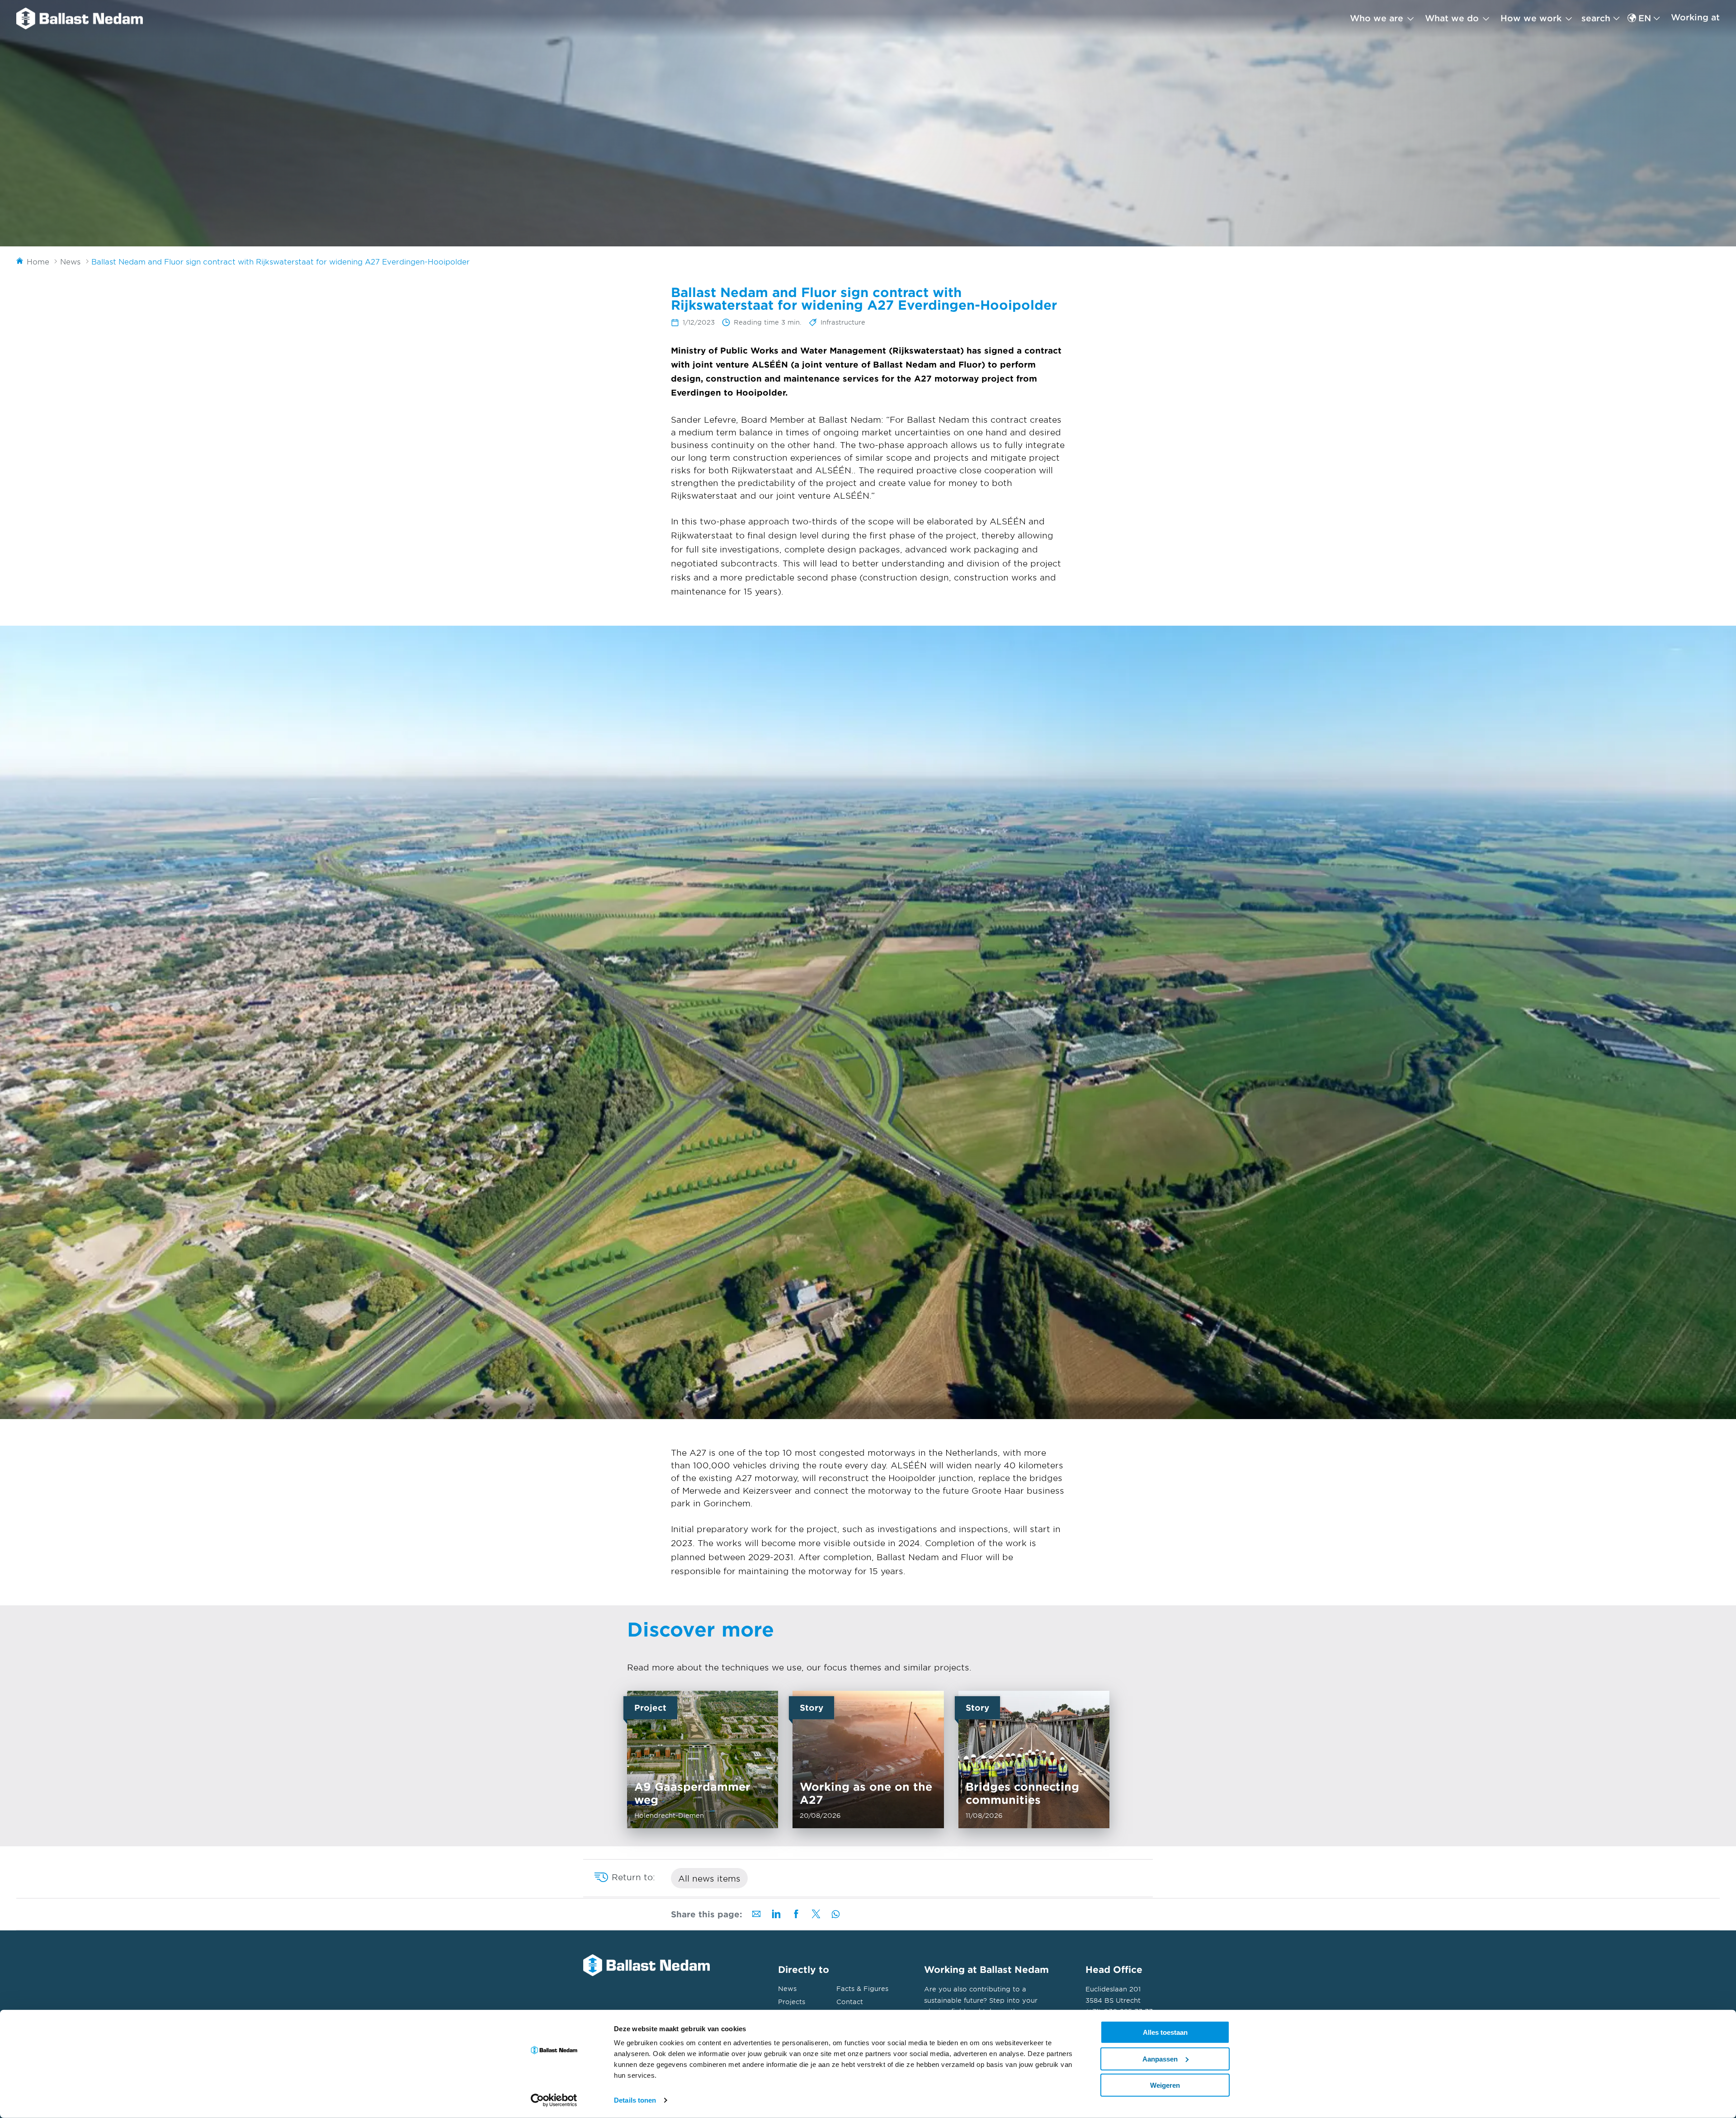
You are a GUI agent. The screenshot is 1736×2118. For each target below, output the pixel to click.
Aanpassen (1160, 2059)
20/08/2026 (868, 1759)
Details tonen (635, 2100)
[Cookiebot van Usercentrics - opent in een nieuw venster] (554, 2100)
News (787, 1988)
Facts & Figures (862, 1988)
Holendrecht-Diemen (703, 1759)
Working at (1695, 17)
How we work (1531, 18)
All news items (709, 1878)
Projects (792, 2002)
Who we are (1377, 18)
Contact (850, 2002)
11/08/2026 (1033, 1759)
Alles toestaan (1165, 2032)
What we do (1452, 18)
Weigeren (1165, 2085)
